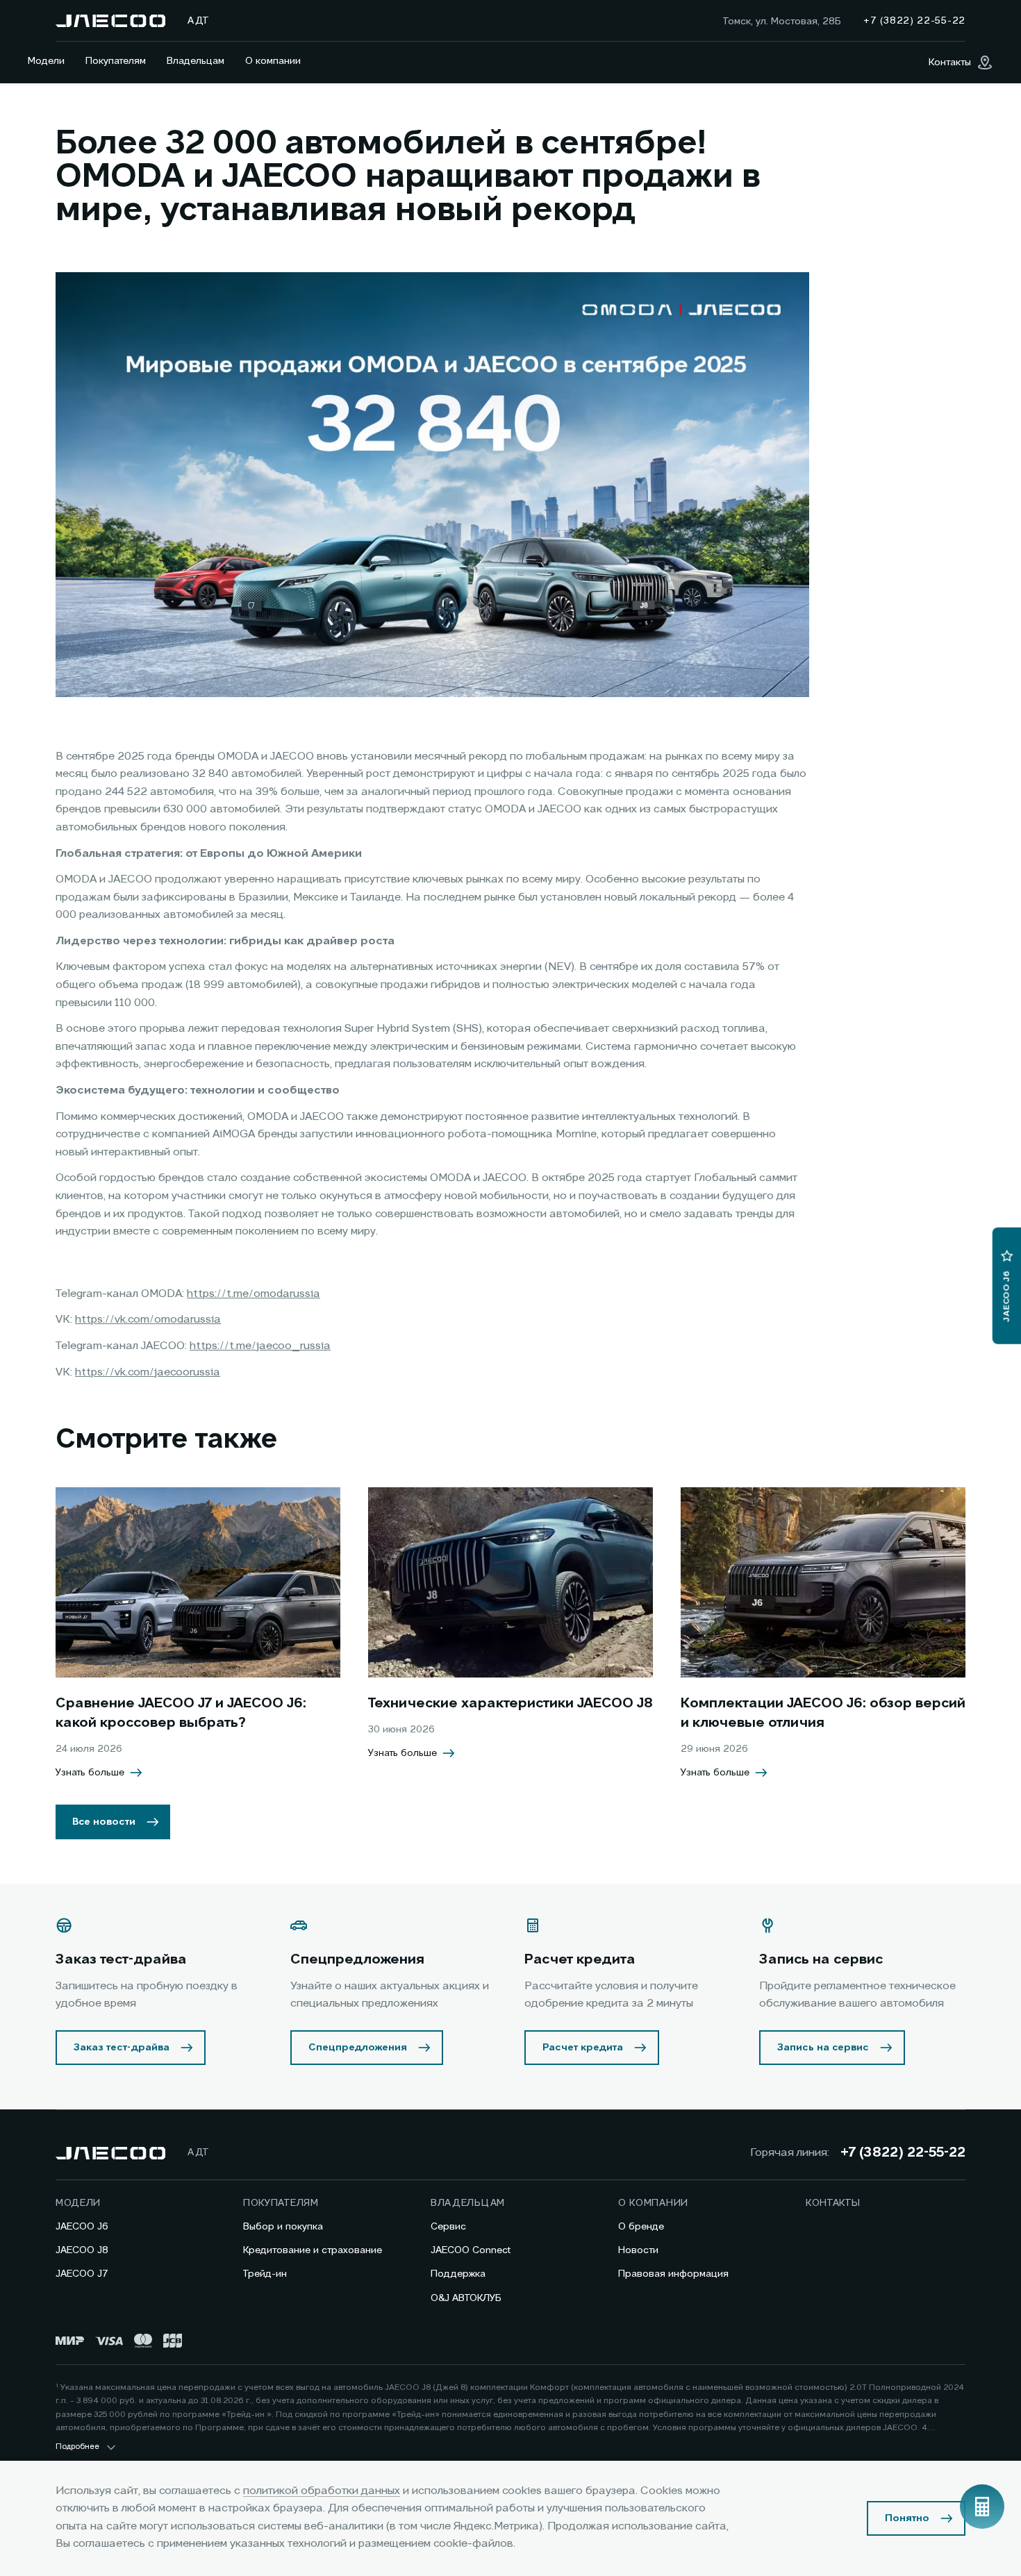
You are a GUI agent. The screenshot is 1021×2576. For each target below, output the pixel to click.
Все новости (104, 1822)
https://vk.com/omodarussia (148, 1320)
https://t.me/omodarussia (254, 1294)
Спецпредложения (358, 2048)
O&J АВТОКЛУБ (466, 2298)
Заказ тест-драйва (122, 2048)
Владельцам (196, 61)
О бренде (641, 2227)
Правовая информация (673, 2274)
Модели (46, 61)
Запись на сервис (823, 2048)
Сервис (448, 2227)
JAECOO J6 (82, 2227)
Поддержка (458, 2274)
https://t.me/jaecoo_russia (260, 1346)
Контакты (833, 2203)
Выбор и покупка (283, 2227)
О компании (273, 61)
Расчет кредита (583, 2048)
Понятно (907, 2518)
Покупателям (116, 61)
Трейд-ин (265, 2274)
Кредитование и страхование (313, 2250)
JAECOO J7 (82, 2274)
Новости (638, 2250)
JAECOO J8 (82, 2250)
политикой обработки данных (322, 2491)
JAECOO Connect (471, 2250)
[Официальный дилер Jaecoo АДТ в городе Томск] (110, 21)
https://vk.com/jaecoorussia (148, 1373)
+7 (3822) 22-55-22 (903, 2153)
